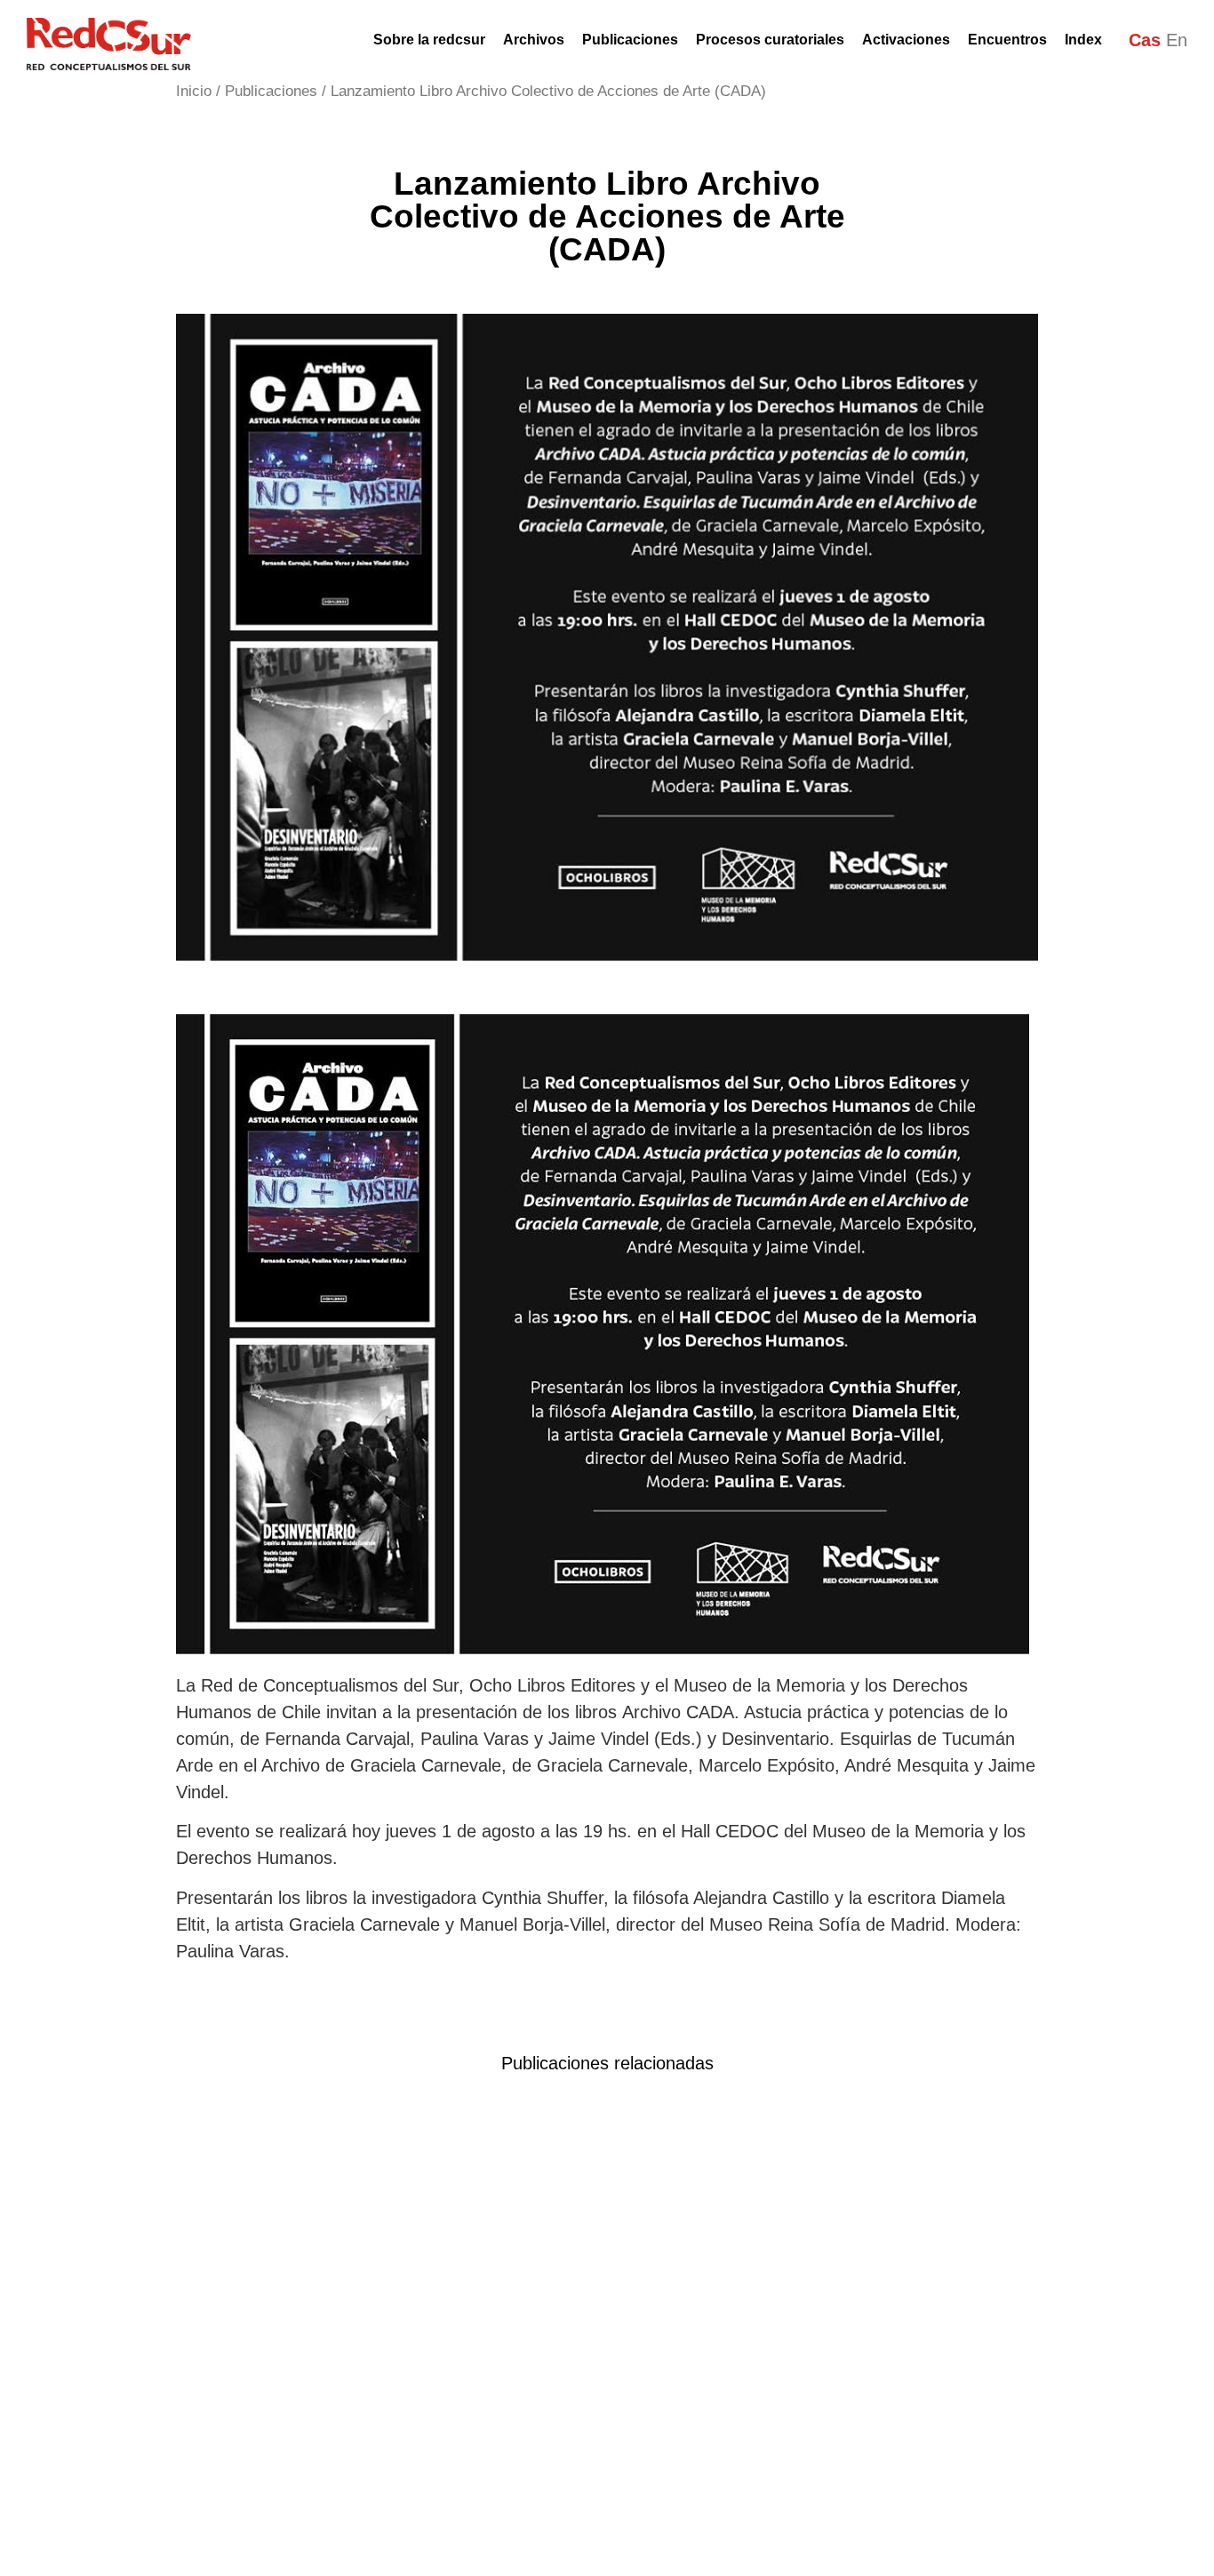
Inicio (194, 91)
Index (1083, 40)
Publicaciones (271, 91)
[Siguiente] (616, 2126)
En (1177, 40)
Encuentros (1007, 40)
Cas (1145, 40)
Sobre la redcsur (429, 40)
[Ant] (578, 2126)
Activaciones (906, 40)
